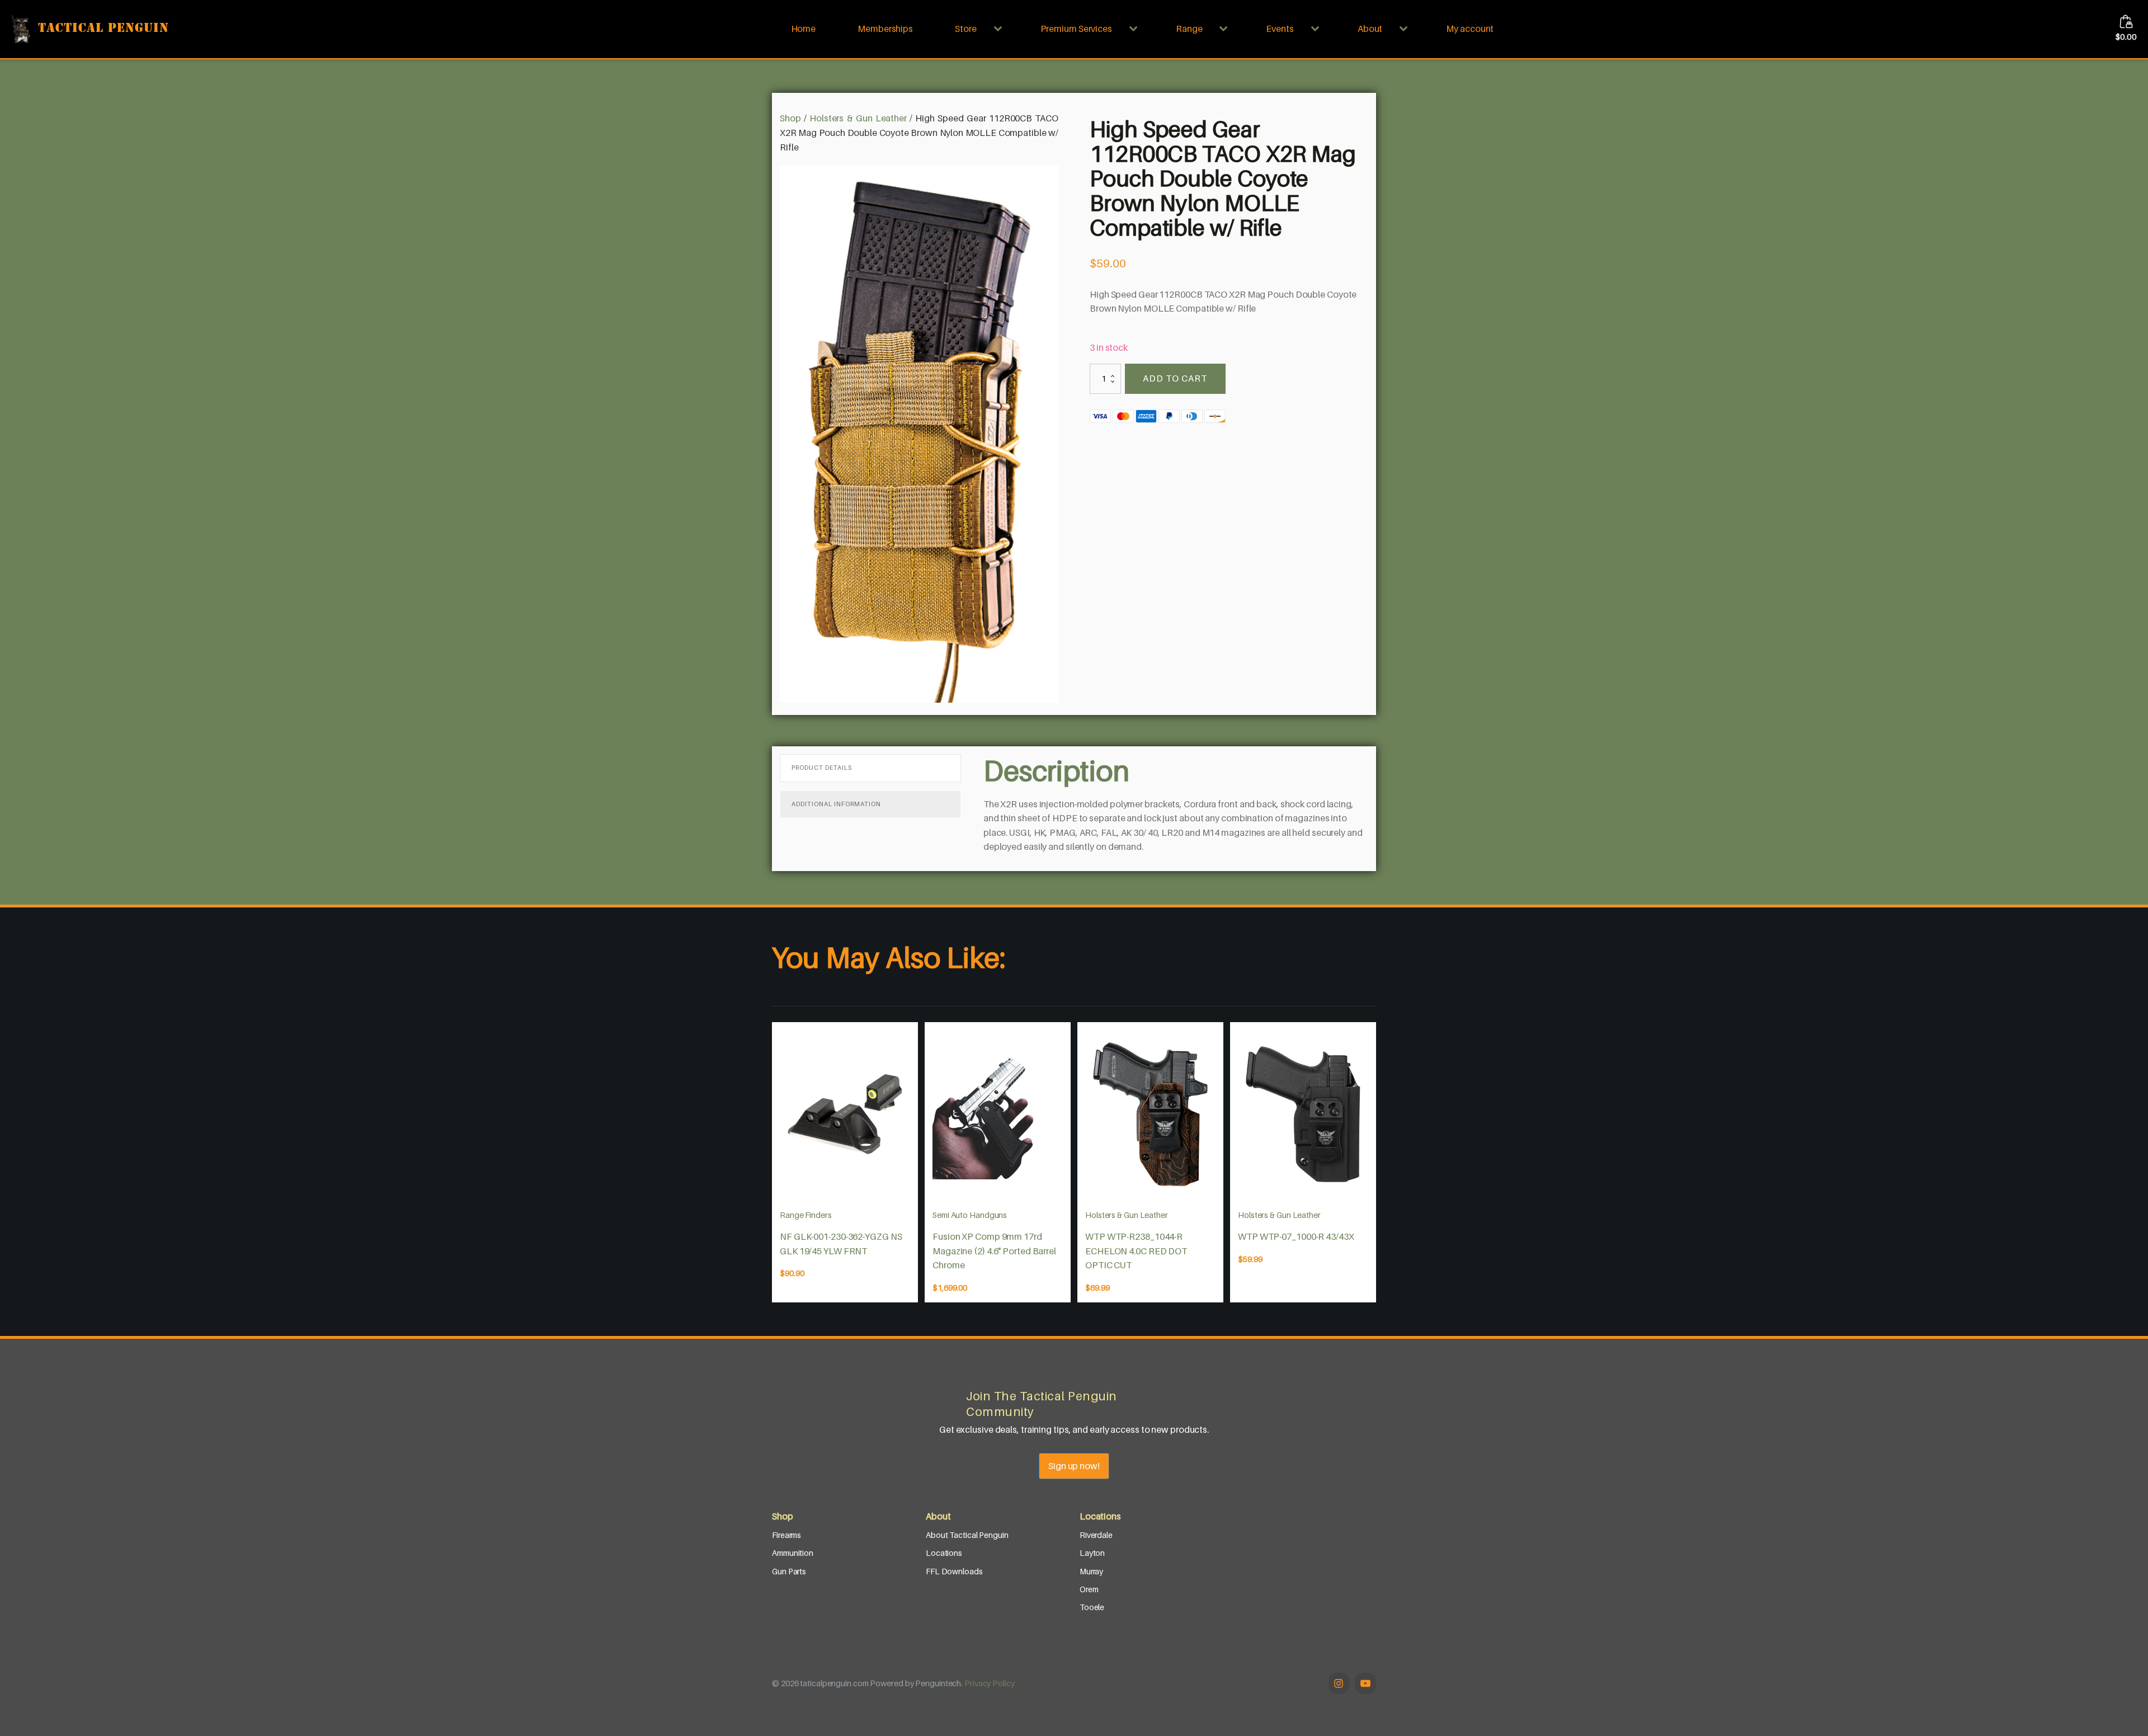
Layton (1092, 1553)
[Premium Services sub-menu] (1136, 29)
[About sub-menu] (1406, 29)
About (1370, 29)
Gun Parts (789, 1571)
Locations (944, 1553)
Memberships (885, 29)
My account (1470, 29)
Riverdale (1096, 1535)
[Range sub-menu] (1226, 29)
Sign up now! (1074, 1466)
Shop (790, 118)
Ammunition (793, 1553)
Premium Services (1076, 29)
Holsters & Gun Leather (858, 118)
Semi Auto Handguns (970, 1215)
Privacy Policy (990, 1683)
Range (1189, 29)
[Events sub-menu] (1317, 29)
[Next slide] (1376, 1163)
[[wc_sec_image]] (845, 1114)
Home (804, 29)
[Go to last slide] (772, 1163)
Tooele (1092, 1607)
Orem (1089, 1589)
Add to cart (1175, 378)
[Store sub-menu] (1000, 29)
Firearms (786, 1535)
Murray (1091, 1571)
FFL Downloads (954, 1571)
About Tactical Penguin (967, 1535)
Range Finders (806, 1215)
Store (966, 29)
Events (1280, 29)
